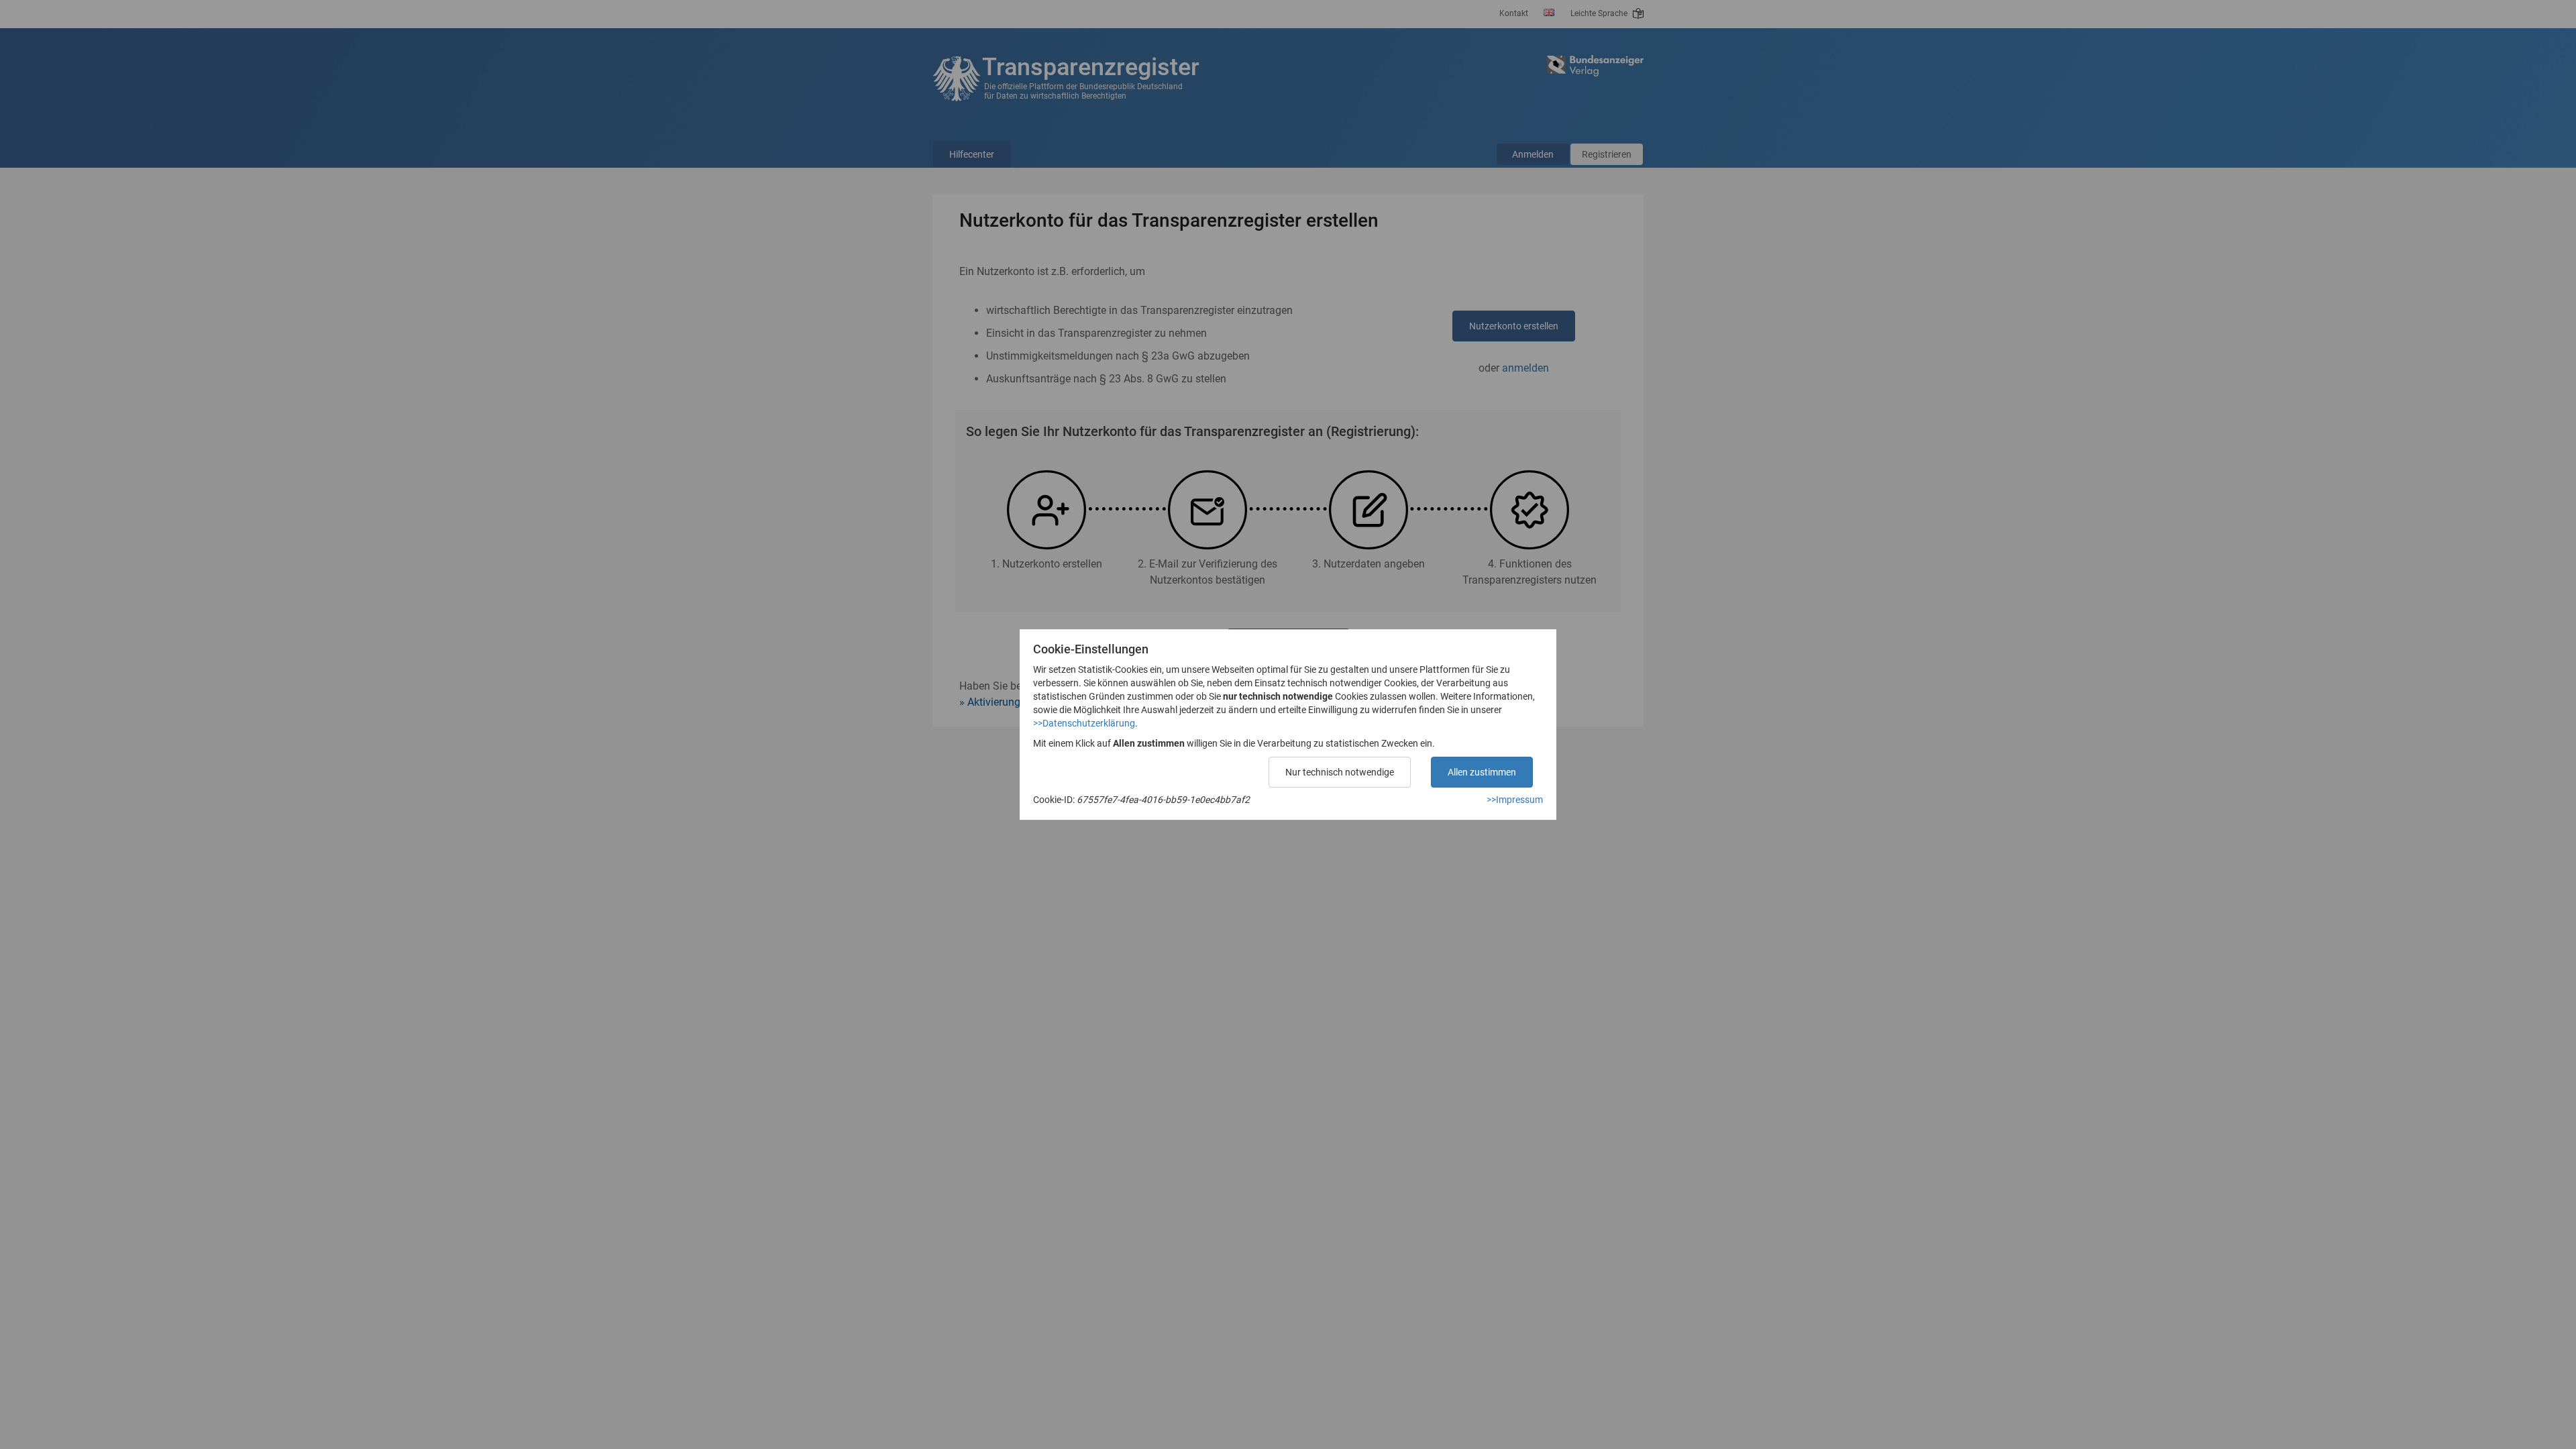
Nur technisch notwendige (1340, 772)
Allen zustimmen (1482, 772)
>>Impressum (1515, 800)
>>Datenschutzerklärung (1084, 723)
